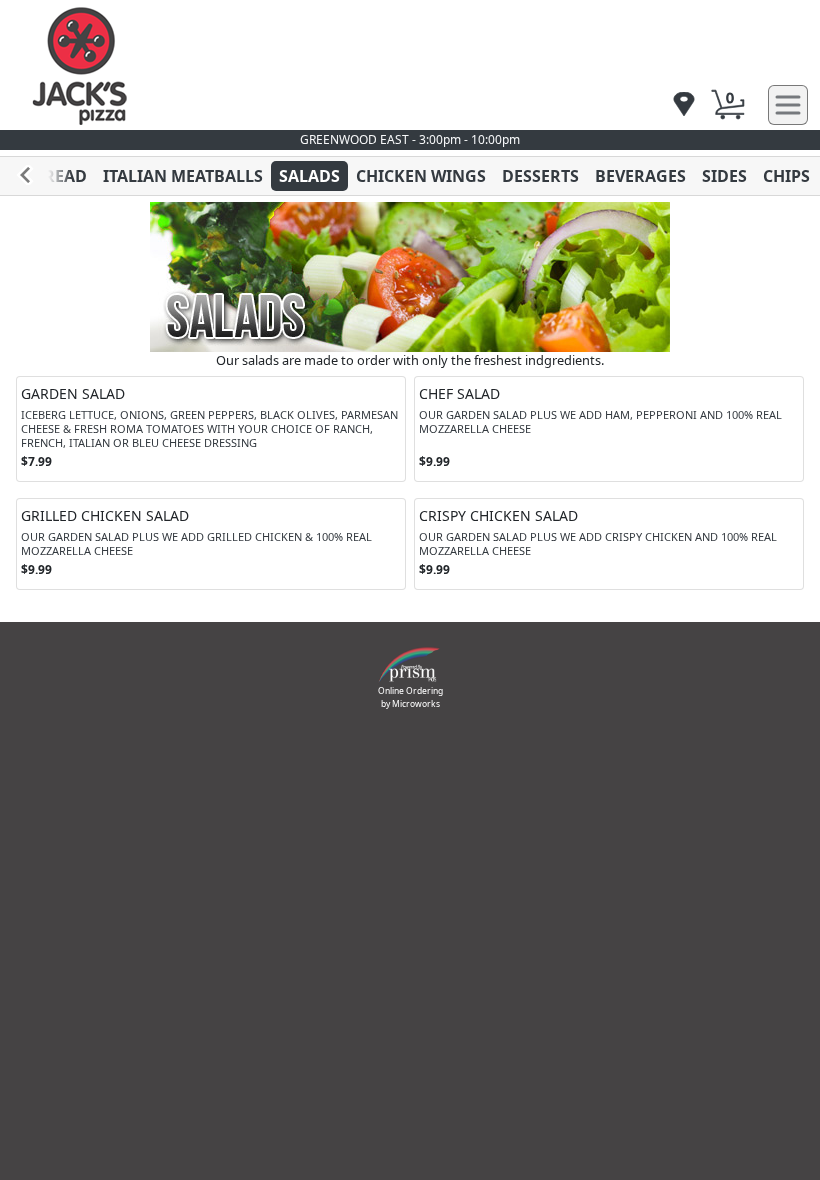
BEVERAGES (640, 176)
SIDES (724, 176)
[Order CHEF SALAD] (609, 429)
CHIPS (786, 176)
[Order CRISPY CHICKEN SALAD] (609, 544)
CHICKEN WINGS (421, 176)
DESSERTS (540, 176)
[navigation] (684, 105)
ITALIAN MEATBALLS (183, 176)
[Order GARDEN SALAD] (211, 429)
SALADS (309, 176)
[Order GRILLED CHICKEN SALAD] (211, 544)
